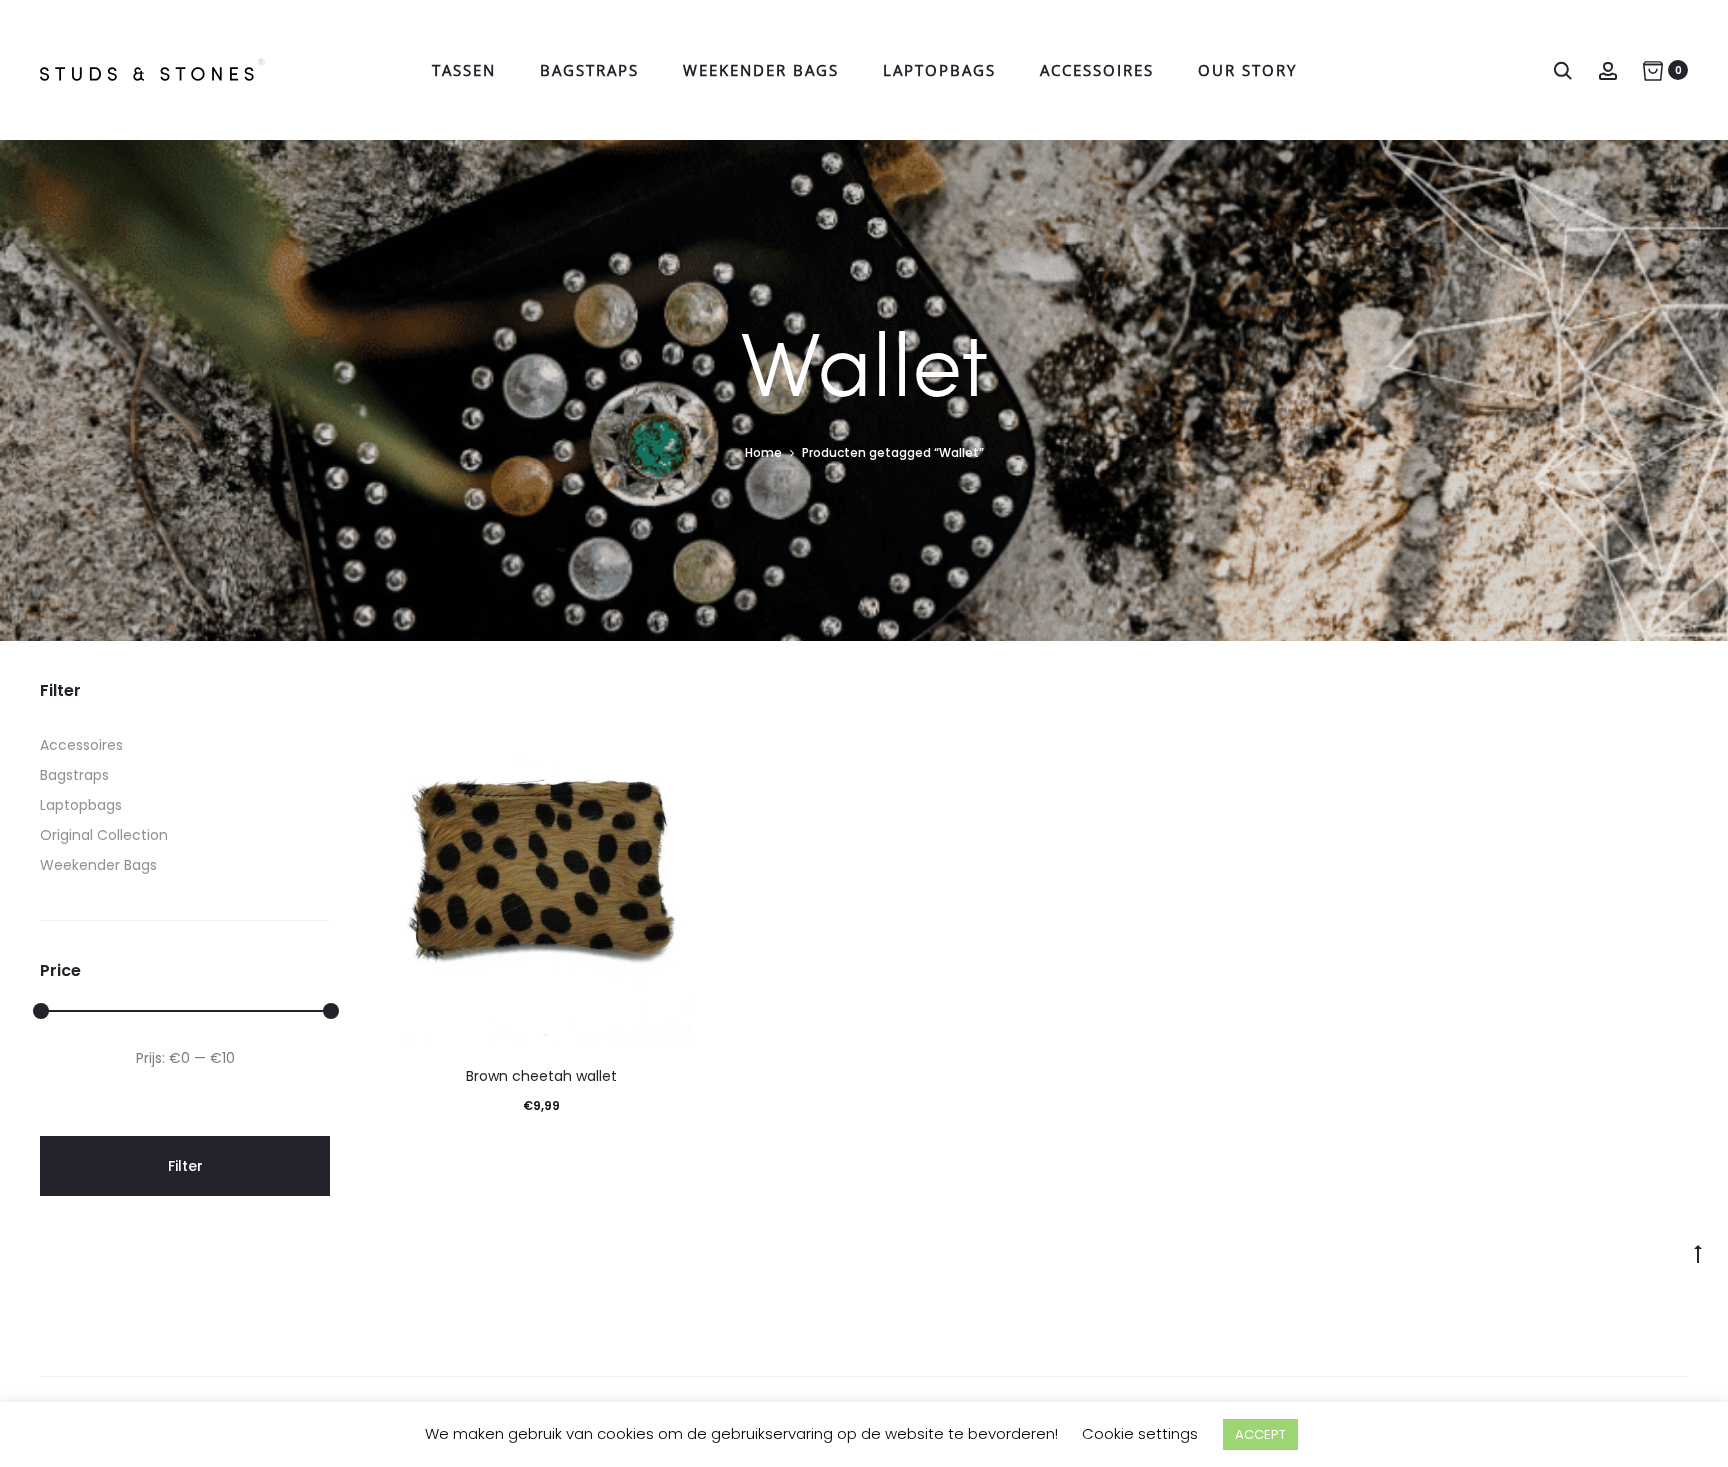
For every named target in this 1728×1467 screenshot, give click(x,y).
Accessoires (1097, 70)
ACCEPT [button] (1260, 1434)
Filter (185, 1166)
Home (763, 452)
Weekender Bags (761, 70)
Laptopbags (939, 70)
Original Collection (104, 835)
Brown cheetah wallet (541, 1076)
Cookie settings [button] (1140, 1433)
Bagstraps (589, 70)
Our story (1247, 70)
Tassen (464, 70)
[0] (1653, 70)
